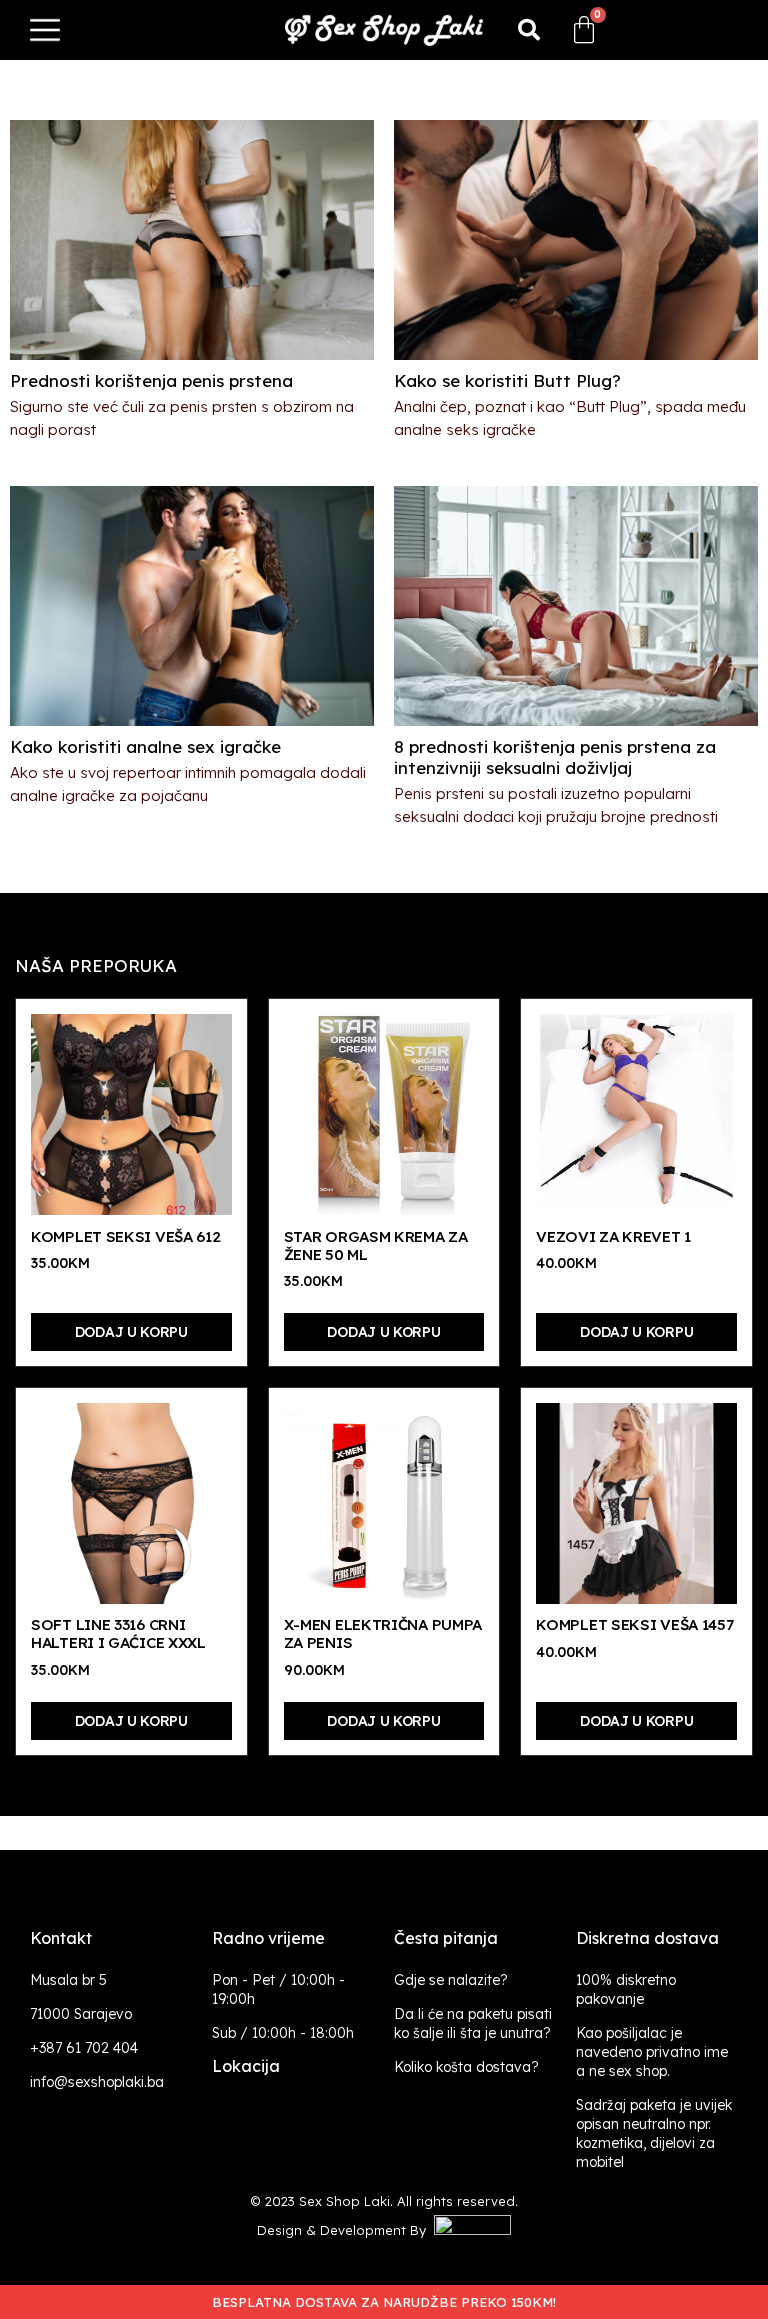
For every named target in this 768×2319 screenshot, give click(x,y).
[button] (529, 30)
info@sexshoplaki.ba (97, 2082)
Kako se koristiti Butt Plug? (507, 380)
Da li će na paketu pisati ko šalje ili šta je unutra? (473, 2023)
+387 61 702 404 (84, 2048)
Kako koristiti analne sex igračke (145, 746)
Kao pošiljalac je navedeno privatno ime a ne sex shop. (652, 2052)
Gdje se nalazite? (451, 1980)
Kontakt (61, 1938)
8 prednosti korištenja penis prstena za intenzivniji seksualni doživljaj (555, 757)
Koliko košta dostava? (466, 2067)
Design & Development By (345, 2230)
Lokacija (246, 2066)
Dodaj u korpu (131, 1332)
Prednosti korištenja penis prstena (151, 380)
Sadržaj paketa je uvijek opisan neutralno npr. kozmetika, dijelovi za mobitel (654, 2133)
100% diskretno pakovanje (626, 1989)
